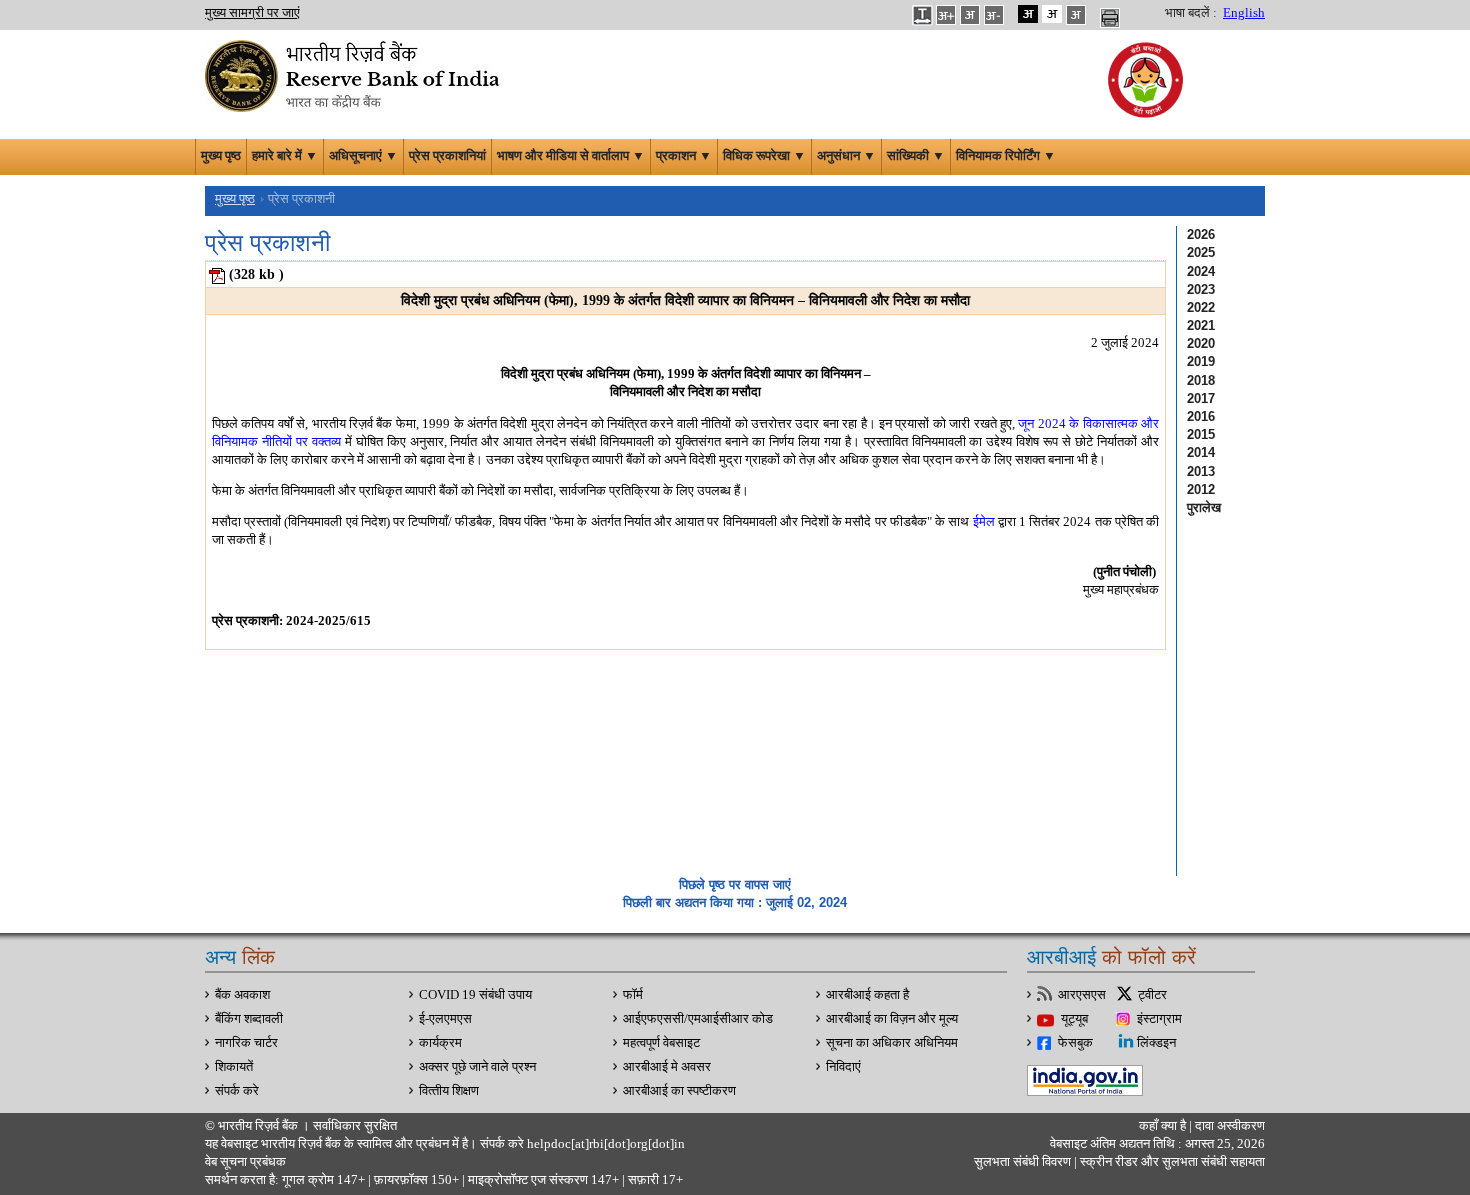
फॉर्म (633, 995)
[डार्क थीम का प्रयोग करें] (1028, 14)
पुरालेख (1204, 507)
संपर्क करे (237, 1091)
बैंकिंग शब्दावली (249, 1019)
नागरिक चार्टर (246, 1043)
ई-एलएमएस (445, 1019)
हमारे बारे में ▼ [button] (285, 156)
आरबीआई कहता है (867, 995)
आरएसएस (1082, 995)
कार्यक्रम (440, 1043)
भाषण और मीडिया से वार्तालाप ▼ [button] (571, 156)
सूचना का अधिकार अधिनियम (892, 1043)
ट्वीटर (1152, 995)
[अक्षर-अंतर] (922, 14)
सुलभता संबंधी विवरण (1022, 1162)
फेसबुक (1075, 1043)
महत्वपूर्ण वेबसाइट (661, 1043)
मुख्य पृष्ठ (221, 156)
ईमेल (984, 521)
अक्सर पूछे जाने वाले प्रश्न (477, 1067)
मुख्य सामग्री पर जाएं (252, 13)
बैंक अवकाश (242, 995)
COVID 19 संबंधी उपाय (475, 995)
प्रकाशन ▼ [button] (684, 156)
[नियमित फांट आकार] (970, 14)
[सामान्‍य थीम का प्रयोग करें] (1052, 14)
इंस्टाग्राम (1159, 1019)
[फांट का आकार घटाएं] (994, 14)
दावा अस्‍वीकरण (1230, 1126)
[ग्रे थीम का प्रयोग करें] (1076, 14)
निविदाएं (843, 1067)
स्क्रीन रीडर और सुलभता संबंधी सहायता (1171, 1162)
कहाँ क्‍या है (1164, 1126)
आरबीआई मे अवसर (667, 1067)
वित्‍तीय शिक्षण (449, 1091)
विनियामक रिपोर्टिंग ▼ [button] (1006, 156)
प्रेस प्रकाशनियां (447, 156)
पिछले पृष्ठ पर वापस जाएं (735, 884)
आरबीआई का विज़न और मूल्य (892, 1019)
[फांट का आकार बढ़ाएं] (946, 14)
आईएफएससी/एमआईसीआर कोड (698, 1019)
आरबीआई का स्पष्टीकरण (679, 1091)
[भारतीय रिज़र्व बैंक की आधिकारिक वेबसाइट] (355, 74)
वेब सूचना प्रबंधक (245, 1162)
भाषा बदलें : (1191, 13)
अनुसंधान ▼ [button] (846, 156)
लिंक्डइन (1156, 1043)
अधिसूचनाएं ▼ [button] (363, 156)
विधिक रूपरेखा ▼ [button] (764, 156)
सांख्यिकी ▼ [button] (916, 156)
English (1244, 13)
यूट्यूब (1074, 1019)
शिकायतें (234, 1067)
